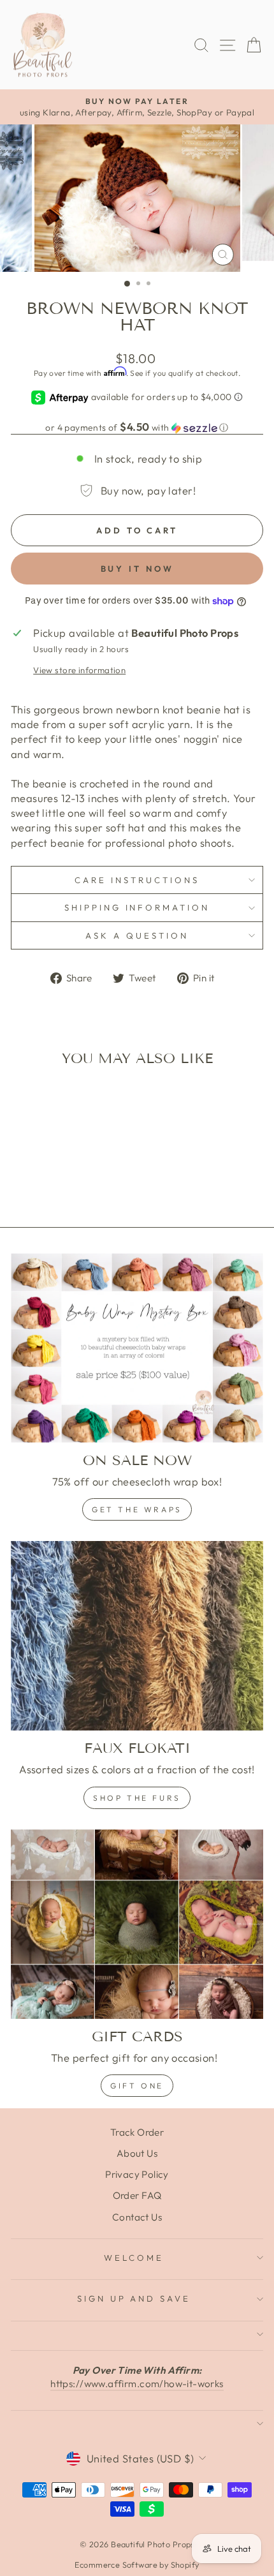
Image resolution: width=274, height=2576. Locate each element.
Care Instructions (137, 880)
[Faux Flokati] (137, 1636)
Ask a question (137, 935)
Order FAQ (137, 2195)
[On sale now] (137, 1348)
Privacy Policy (137, 2174)
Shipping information (137, 907)
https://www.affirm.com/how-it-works (137, 2384)
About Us (137, 2153)
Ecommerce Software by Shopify (137, 2565)
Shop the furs (137, 1798)
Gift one (137, 2086)
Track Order (137, 2132)
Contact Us (137, 2217)
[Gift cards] (137, 1924)
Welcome (134, 2258)
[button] (137, 428)
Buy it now (137, 569)
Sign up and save (134, 2298)
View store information (79, 670)
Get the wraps (137, 1509)
